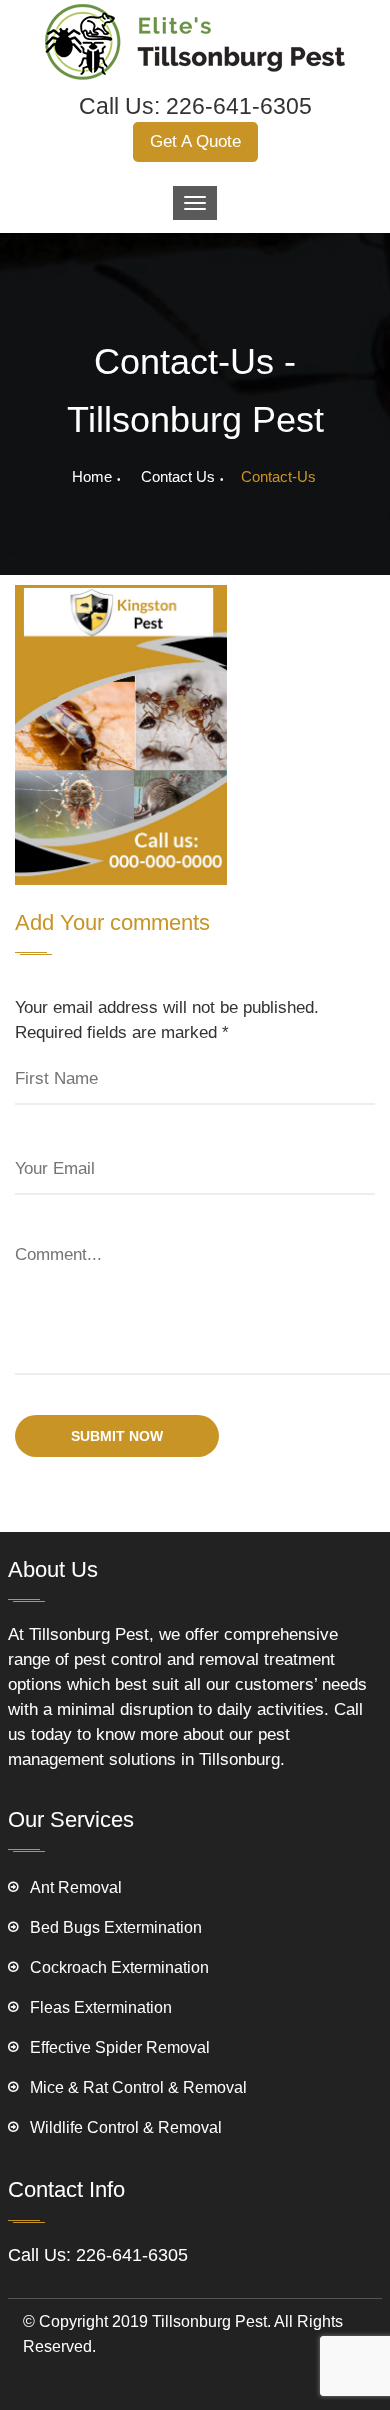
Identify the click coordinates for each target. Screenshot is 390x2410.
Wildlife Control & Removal (126, 2127)
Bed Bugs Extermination (116, 1927)
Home (92, 476)
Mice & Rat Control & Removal (138, 2087)
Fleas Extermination (101, 2007)
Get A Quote (195, 141)
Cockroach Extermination (119, 1967)
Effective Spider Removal (120, 2047)
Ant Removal (76, 1887)
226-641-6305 (239, 106)
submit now (117, 1436)
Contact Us (178, 476)
